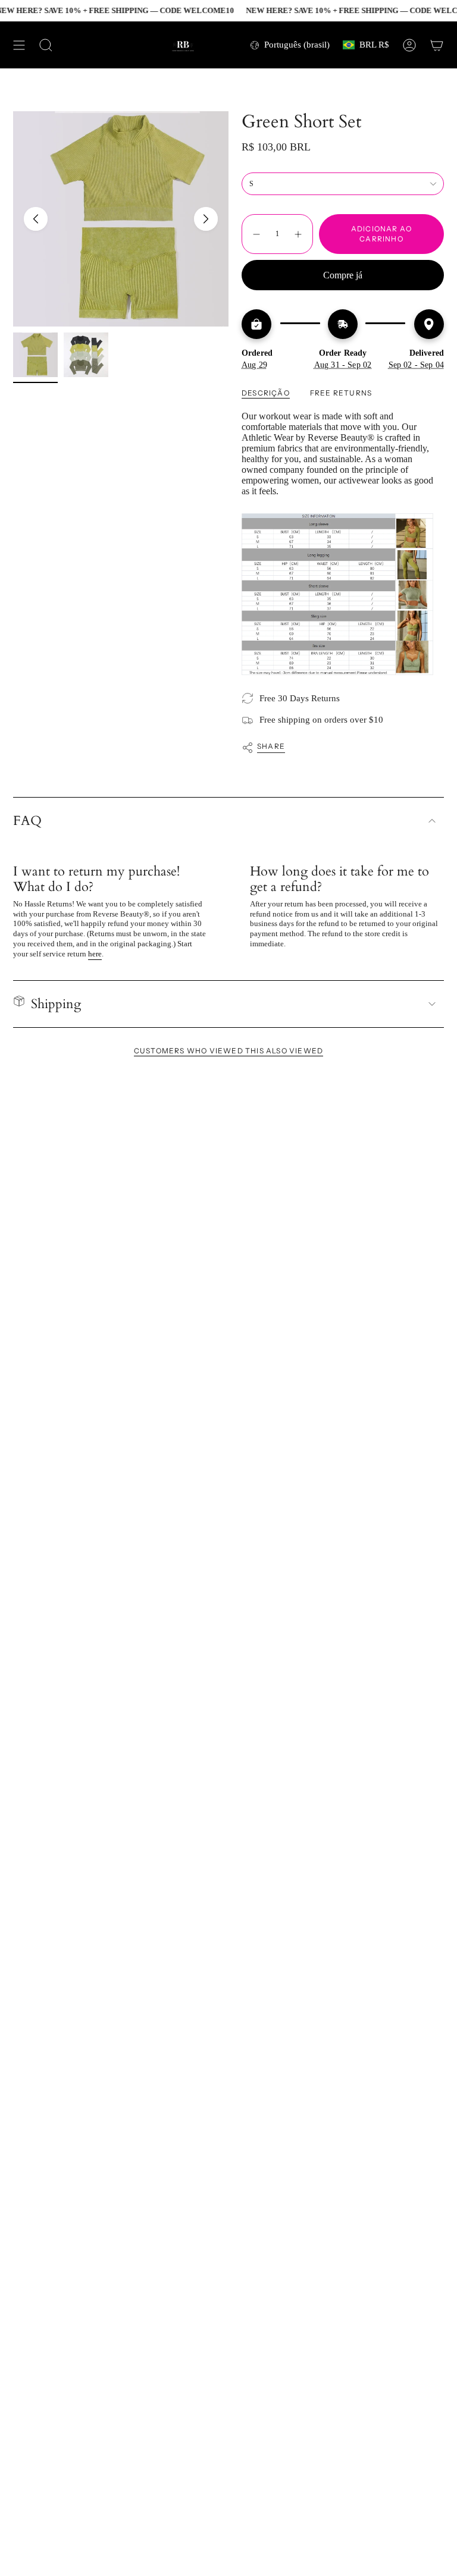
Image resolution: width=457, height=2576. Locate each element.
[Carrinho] (437, 45)
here (95, 954)
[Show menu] (19, 45)
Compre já (343, 275)
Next (206, 219)
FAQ (27, 821)
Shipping (56, 1004)
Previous (36, 219)
